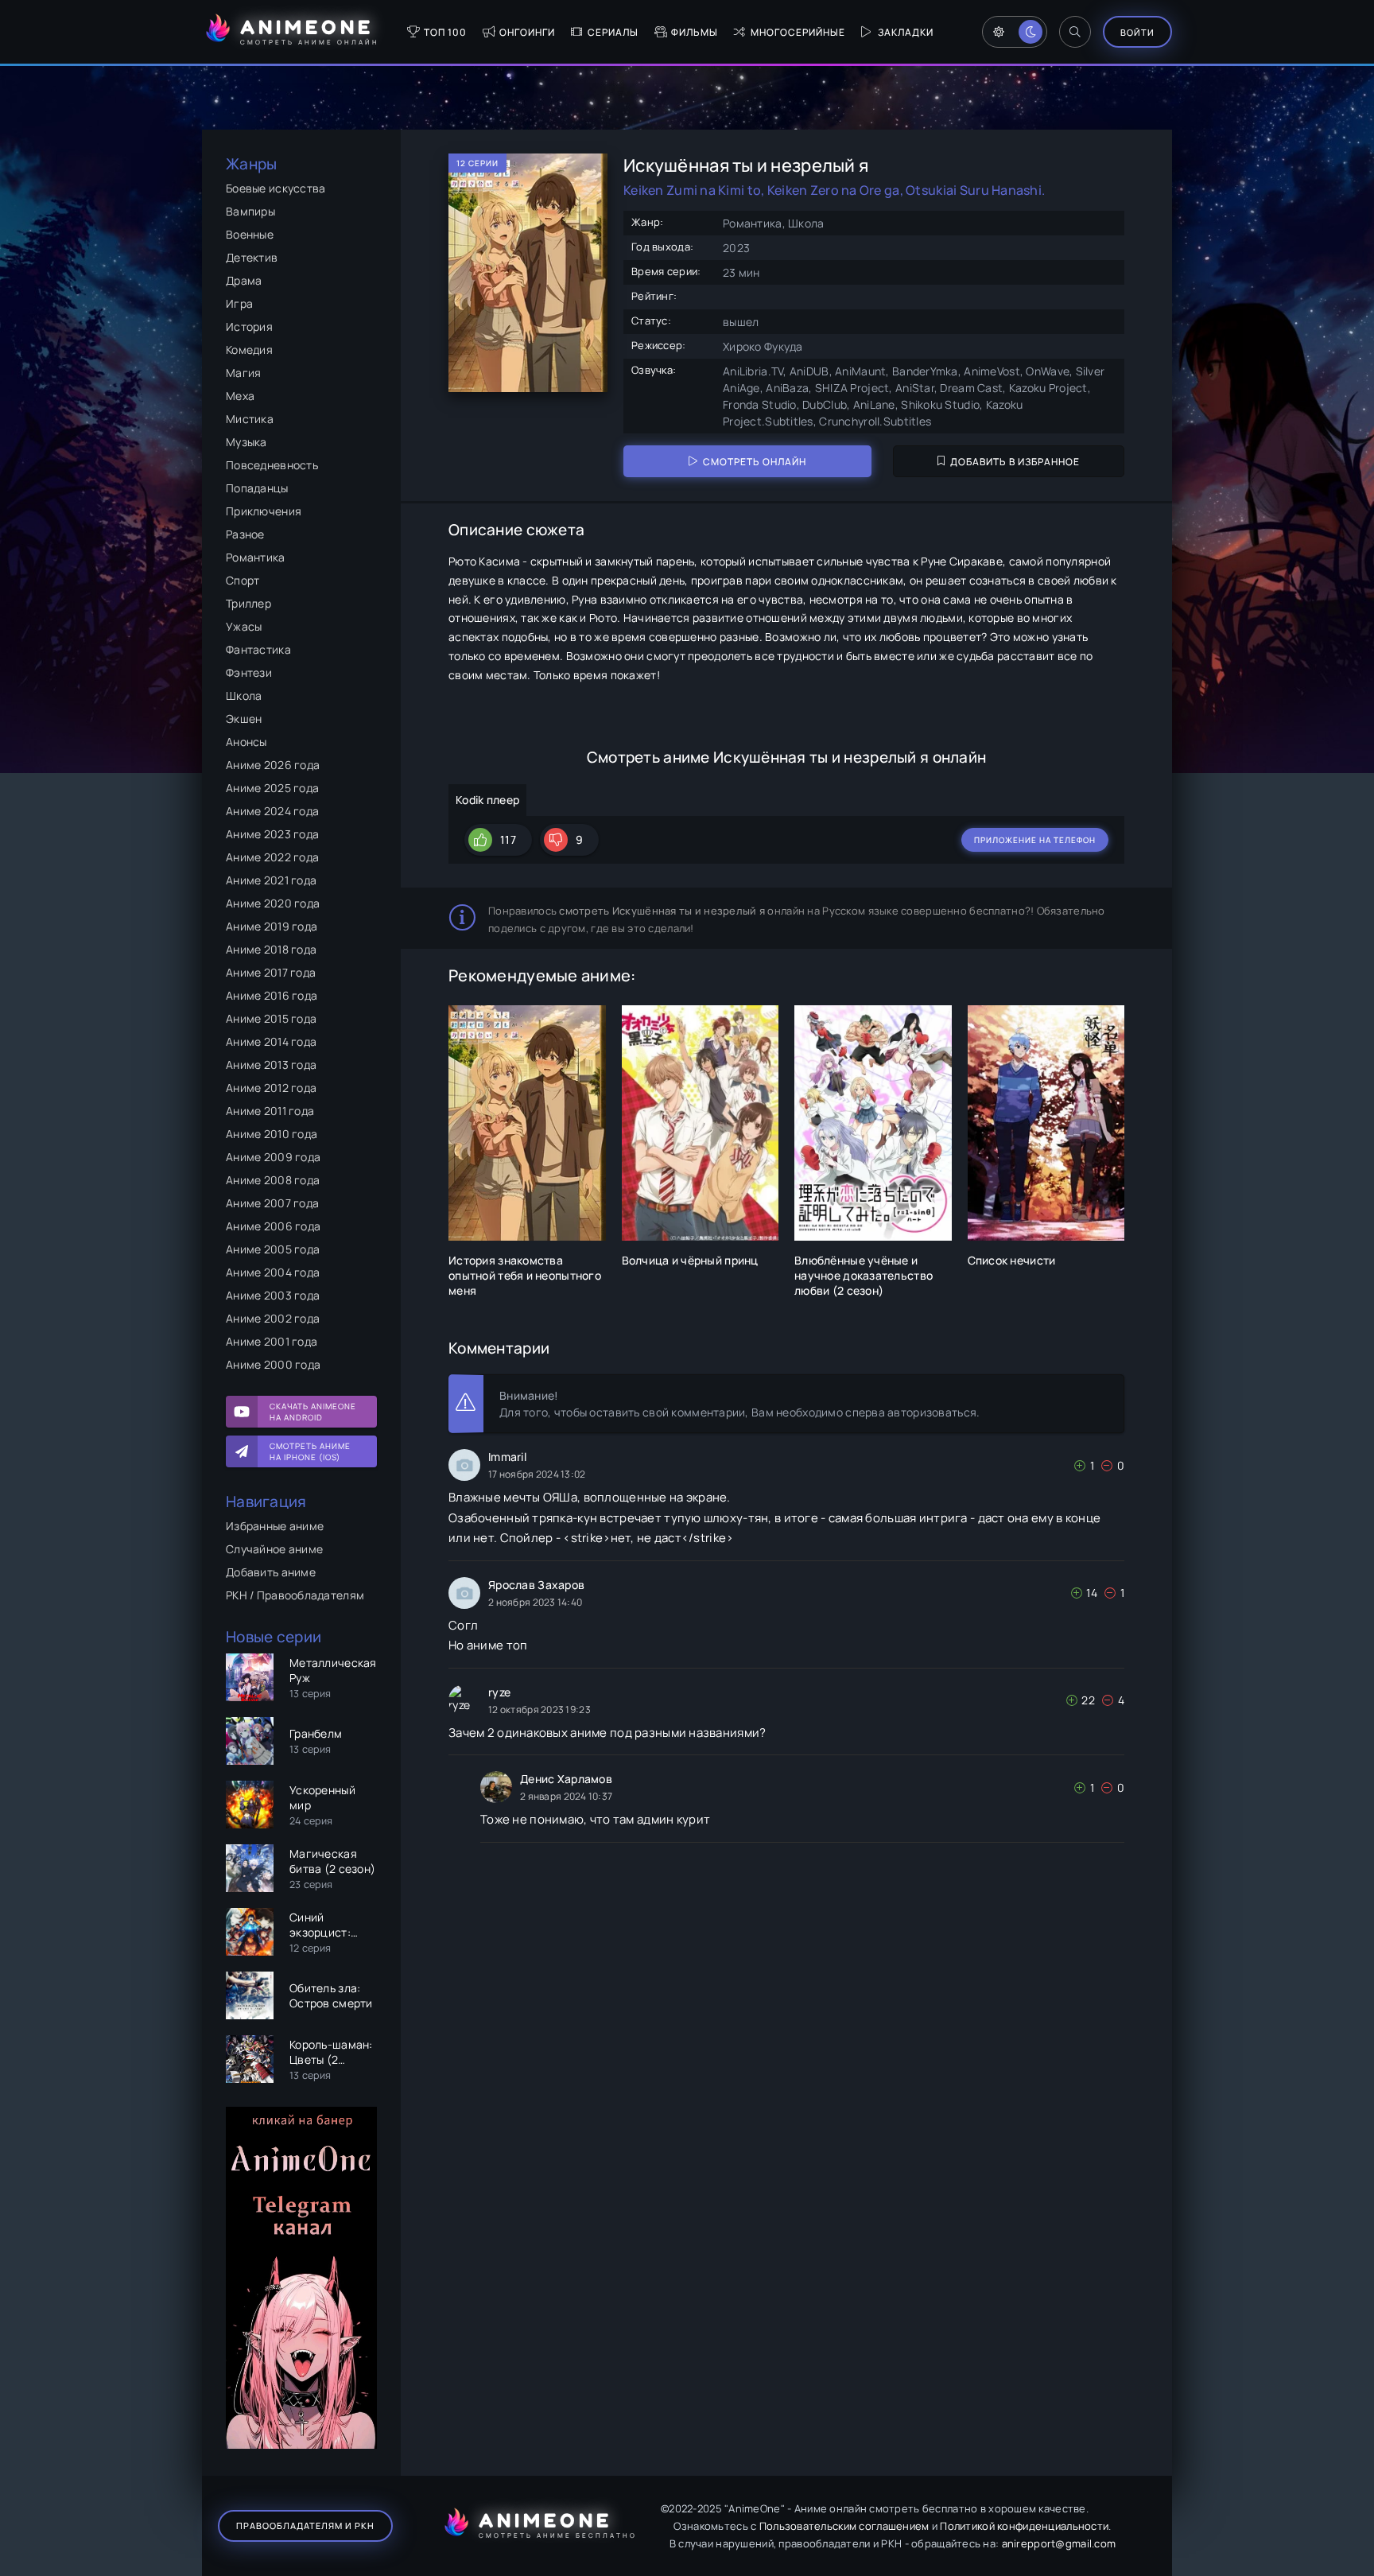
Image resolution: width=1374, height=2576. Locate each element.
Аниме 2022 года (272, 857)
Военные (250, 234)
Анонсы (246, 742)
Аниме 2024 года (272, 811)
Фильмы (695, 32)
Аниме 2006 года (273, 1226)
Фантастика (258, 649)
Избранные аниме (275, 1526)
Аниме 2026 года (273, 765)
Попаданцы (257, 488)
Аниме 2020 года (273, 903)
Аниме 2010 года (272, 1134)
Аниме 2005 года (273, 1249)
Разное (245, 534)
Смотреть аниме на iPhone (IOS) (310, 1451)
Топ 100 (445, 32)
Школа (244, 695)
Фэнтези (249, 672)
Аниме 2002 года (273, 1318)
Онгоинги (527, 32)
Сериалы (613, 32)
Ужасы (244, 626)
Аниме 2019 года (272, 926)
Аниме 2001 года (272, 1341)
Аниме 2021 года (271, 880)
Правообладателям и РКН (305, 2525)
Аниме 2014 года (271, 1041)
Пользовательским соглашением (844, 2526)
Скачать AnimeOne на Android (313, 1412)
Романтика (256, 557)
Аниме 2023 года (272, 834)
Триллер (248, 603)
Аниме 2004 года (273, 1272)
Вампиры (250, 211)
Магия (243, 373)
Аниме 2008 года (273, 1180)
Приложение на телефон (1035, 840)
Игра (239, 303)
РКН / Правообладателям (295, 1595)
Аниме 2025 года (272, 788)
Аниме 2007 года (272, 1203)
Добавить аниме (271, 1572)
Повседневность (272, 465)
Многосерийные (798, 32)
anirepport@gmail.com (1059, 2543)
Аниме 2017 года (271, 972)
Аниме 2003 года (273, 1295)
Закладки (906, 32)
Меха (240, 396)
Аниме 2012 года (271, 1088)
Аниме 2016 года (272, 995)
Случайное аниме (274, 1549)
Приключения (264, 511)
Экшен (244, 719)
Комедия (249, 350)
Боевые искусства (276, 188)
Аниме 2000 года (273, 1364)
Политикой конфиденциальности (1024, 2526)
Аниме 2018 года (271, 949)
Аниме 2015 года (271, 1018)
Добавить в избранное (1015, 462)
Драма (244, 280)
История (249, 326)
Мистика (250, 419)
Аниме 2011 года (270, 1111)
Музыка (246, 442)
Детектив (252, 257)
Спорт (243, 580)
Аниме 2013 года (271, 1065)
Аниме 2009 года (273, 1157)
